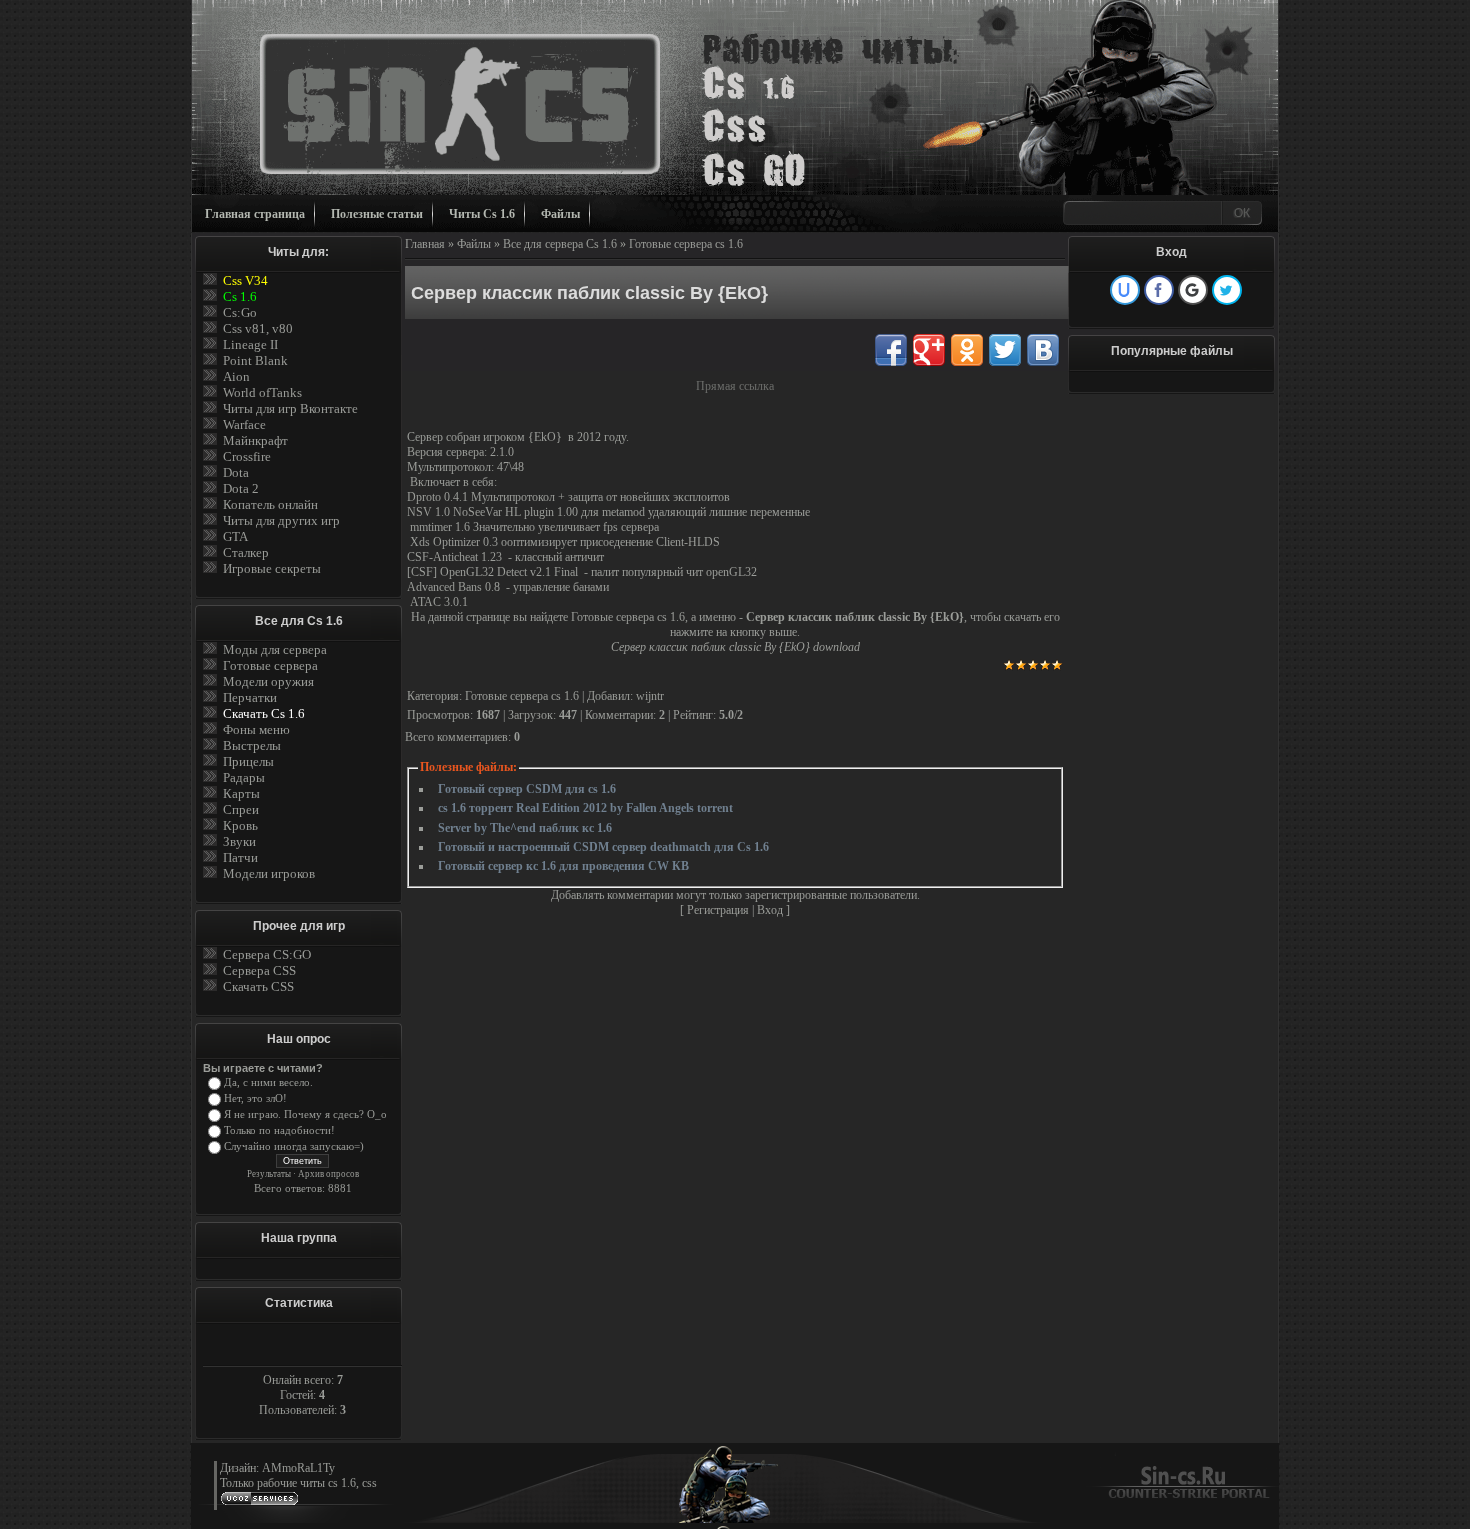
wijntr (650, 696)
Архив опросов (328, 1174)
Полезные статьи (377, 214)
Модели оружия (268, 681)
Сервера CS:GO (267, 954)
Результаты (269, 1174)
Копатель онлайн (270, 504)
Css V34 (245, 280)
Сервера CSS (259, 970)
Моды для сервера (275, 649)
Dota (236, 472)
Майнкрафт (255, 440)
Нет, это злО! (255, 1098)
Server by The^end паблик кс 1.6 (525, 828)
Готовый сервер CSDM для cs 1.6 (527, 789)
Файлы (560, 214)
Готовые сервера (270, 665)
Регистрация (718, 910)
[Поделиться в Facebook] (891, 350)
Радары (244, 777)
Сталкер (246, 552)
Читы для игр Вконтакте (290, 408)
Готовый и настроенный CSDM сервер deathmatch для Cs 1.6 (603, 847)
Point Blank (255, 360)
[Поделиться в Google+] (929, 350)
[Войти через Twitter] (1227, 290)
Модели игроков (269, 873)
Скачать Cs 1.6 (264, 713)
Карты (241, 793)
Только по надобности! (279, 1130)
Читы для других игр (281, 520)
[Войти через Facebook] (1159, 290)
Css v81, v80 (258, 328)
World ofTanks (262, 392)
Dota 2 (241, 488)
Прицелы (248, 761)
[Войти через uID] (1125, 290)
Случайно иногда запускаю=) (294, 1146)
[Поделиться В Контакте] (1043, 350)
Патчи (240, 857)
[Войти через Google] (1193, 290)
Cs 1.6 (240, 296)
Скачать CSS (258, 986)
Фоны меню (256, 729)
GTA (235, 536)
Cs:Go (240, 312)
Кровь (240, 825)
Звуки (239, 841)
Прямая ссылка (735, 386)
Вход (770, 910)
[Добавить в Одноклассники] (967, 350)
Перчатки (250, 697)
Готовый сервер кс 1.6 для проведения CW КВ (563, 866)
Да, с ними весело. (268, 1082)
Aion (236, 376)
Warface (244, 424)
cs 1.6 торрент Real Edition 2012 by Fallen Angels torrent (585, 808)
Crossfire (247, 456)
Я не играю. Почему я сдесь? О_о (305, 1114)
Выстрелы (252, 745)
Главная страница (255, 214)
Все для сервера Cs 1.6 (560, 244)
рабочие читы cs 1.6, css (317, 1483)
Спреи (241, 809)
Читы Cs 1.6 (482, 214)
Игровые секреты (272, 568)
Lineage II (250, 344)
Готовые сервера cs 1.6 (686, 244)
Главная (425, 244)
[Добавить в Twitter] (1005, 350)
